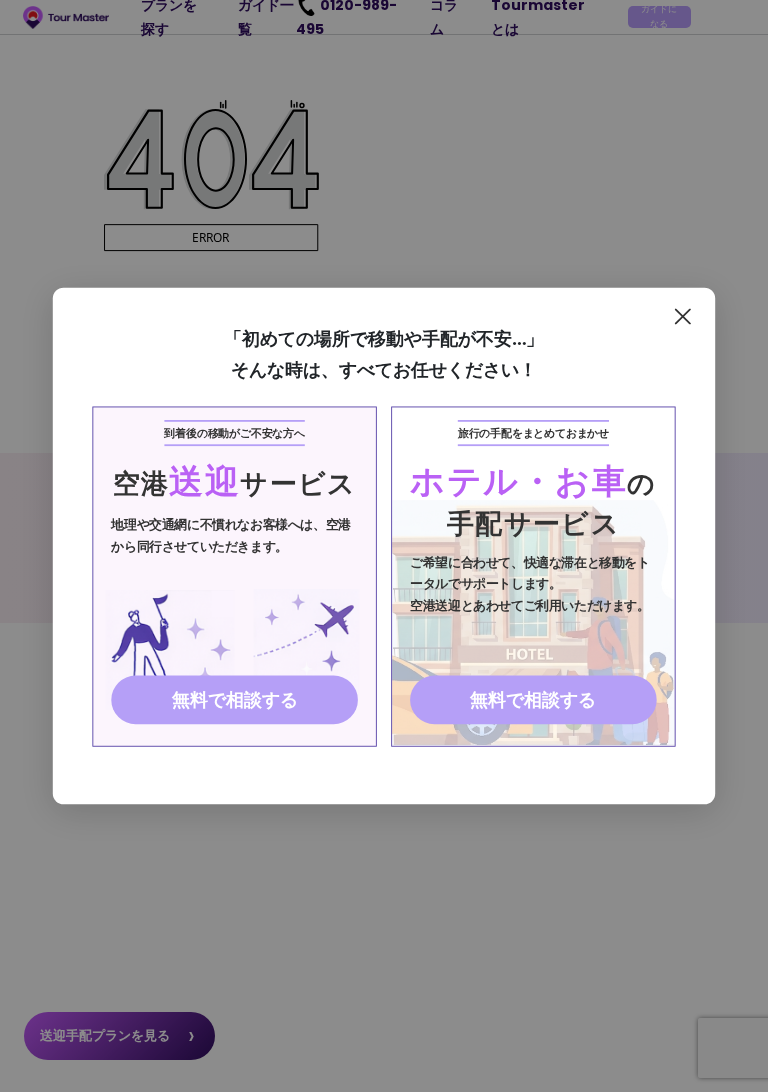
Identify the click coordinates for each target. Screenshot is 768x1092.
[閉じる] (682, 316)
